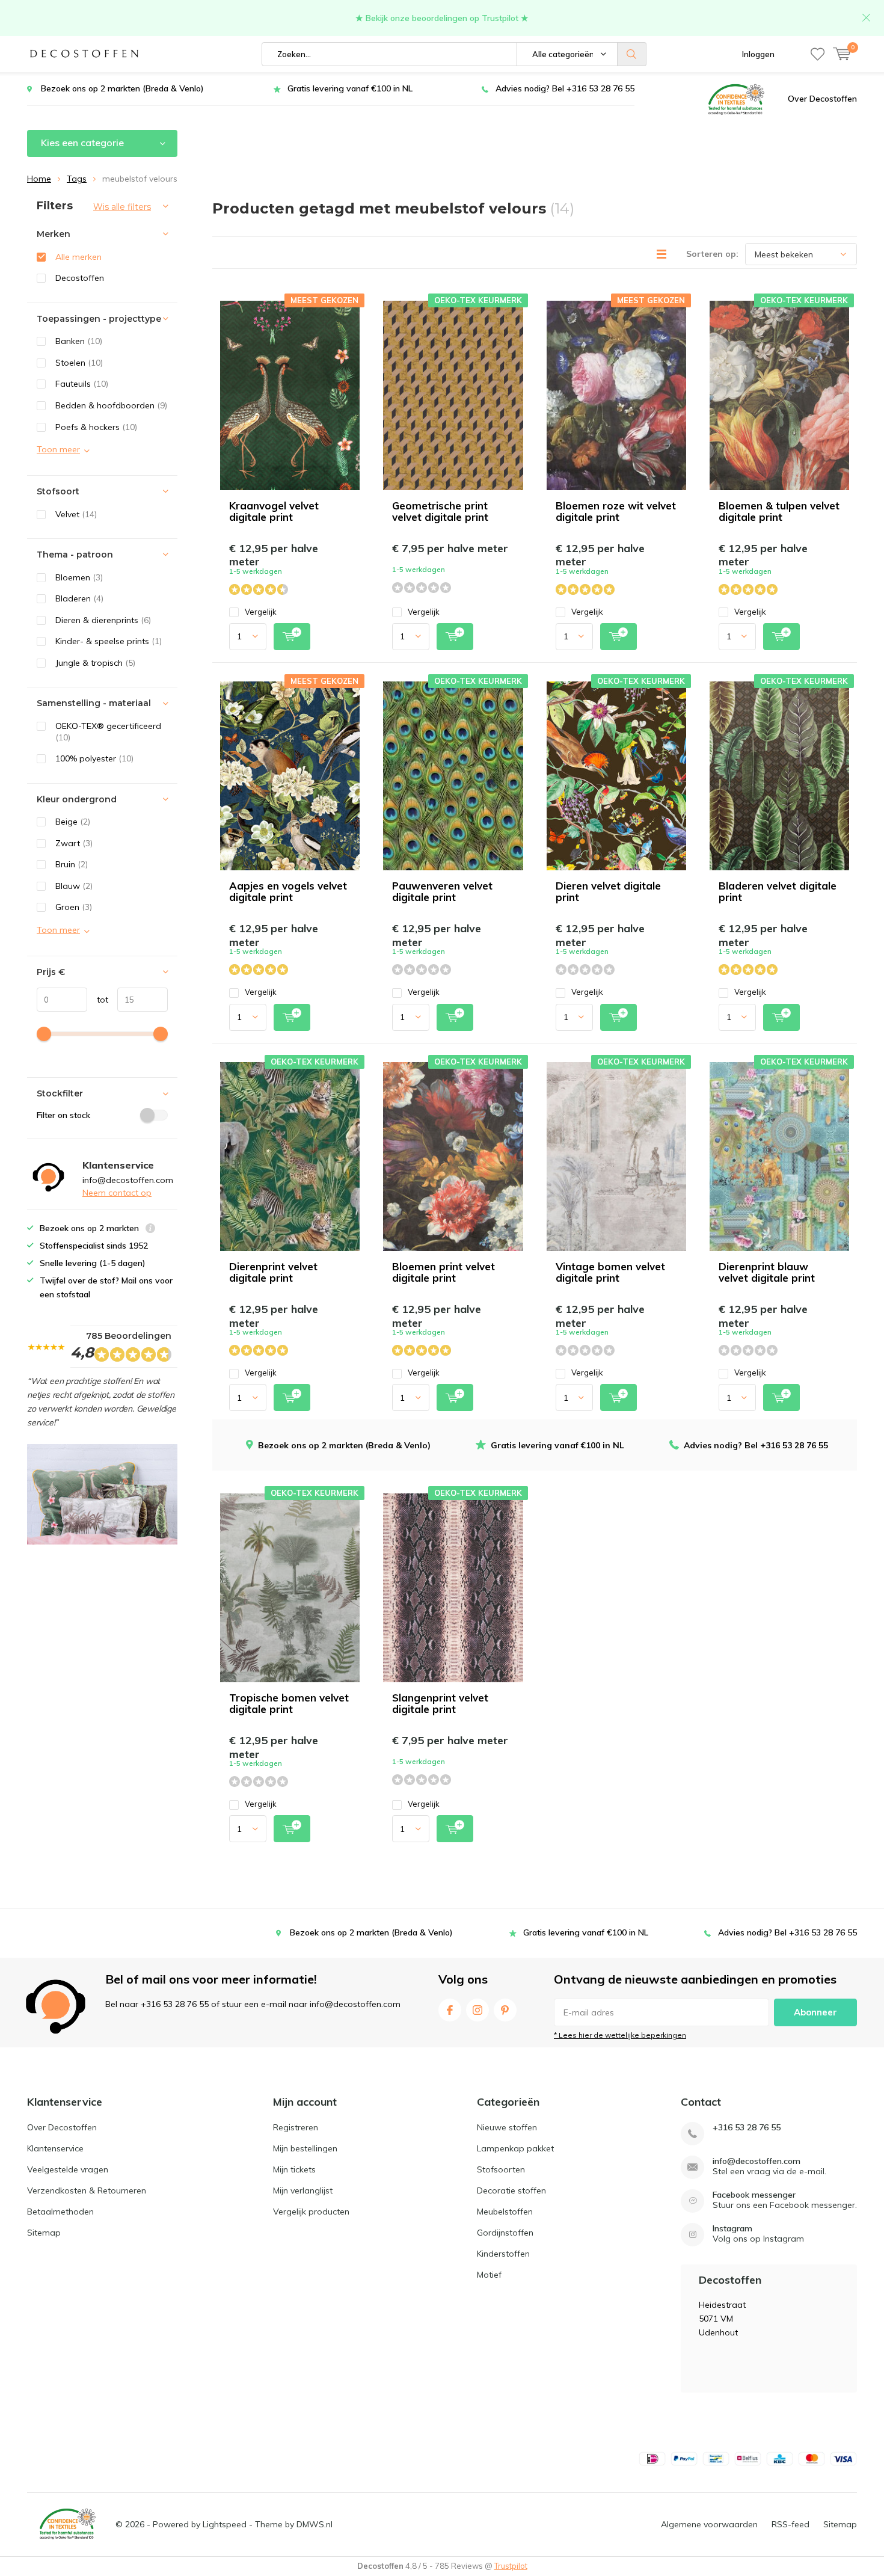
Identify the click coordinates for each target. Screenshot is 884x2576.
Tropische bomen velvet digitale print (289, 1703)
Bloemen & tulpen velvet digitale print (779, 511)
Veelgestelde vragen (68, 2169)
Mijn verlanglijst (303, 2190)
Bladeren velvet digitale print (778, 891)
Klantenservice (55, 2148)
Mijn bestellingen (305, 2148)
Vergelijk (261, 612)
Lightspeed (225, 2524)
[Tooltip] (150, 1230)
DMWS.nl (315, 2524)
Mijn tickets (294, 2169)
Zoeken (632, 54)
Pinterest (505, 2010)
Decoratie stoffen (511, 2190)
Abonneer (815, 2012)
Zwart (74, 843)
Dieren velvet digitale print (608, 891)
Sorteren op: (712, 254)
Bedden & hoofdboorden (111, 405)
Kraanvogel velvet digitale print (274, 511)
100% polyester (94, 758)
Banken (79, 341)
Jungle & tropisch (95, 663)
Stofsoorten (501, 2169)
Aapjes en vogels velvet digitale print (288, 891)
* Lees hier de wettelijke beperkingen (620, 2035)
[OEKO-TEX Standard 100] (736, 99)
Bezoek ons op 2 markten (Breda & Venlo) (122, 88)
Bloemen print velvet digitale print (444, 1272)
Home (39, 179)
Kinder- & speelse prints (109, 641)
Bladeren (79, 598)
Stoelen (79, 363)
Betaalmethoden (60, 2212)
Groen (74, 907)
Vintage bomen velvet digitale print (610, 1272)
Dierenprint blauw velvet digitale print (767, 1272)
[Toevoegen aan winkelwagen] (292, 637)
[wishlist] (818, 54)
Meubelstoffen (505, 2212)
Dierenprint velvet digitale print (273, 1272)
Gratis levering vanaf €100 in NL (350, 88)
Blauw (74, 886)
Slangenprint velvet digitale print (440, 1703)
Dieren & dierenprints (103, 620)
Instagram (477, 2010)
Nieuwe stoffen (507, 2127)
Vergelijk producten (311, 2212)
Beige (73, 822)
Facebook (450, 2010)
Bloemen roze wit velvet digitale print (616, 511)
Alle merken (78, 257)
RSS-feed (790, 2524)
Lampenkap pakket (515, 2148)
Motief (489, 2275)
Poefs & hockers (96, 427)
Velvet (76, 514)
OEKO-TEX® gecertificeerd (108, 732)
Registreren (296, 2127)
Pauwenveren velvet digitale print (442, 891)
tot (98, 1000)
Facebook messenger (754, 2195)
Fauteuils (82, 384)
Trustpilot (511, 2566)
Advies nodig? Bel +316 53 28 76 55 (565, 88)
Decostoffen (80, 278)
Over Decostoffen (822, 99)
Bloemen (79, 577)
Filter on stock (63, 1115)
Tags (77, 179)
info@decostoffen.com (757, 2161)
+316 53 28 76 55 (747, 2128)
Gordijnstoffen (505, 2233)
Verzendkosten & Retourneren (87, 2190)
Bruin (72, 864)
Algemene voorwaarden (709, 2524)
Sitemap (44, 2233)
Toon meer (58, 449)
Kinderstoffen (503, 2254)
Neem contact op (117, 1193)
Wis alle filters (122, 207)
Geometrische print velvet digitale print (440, 511)
